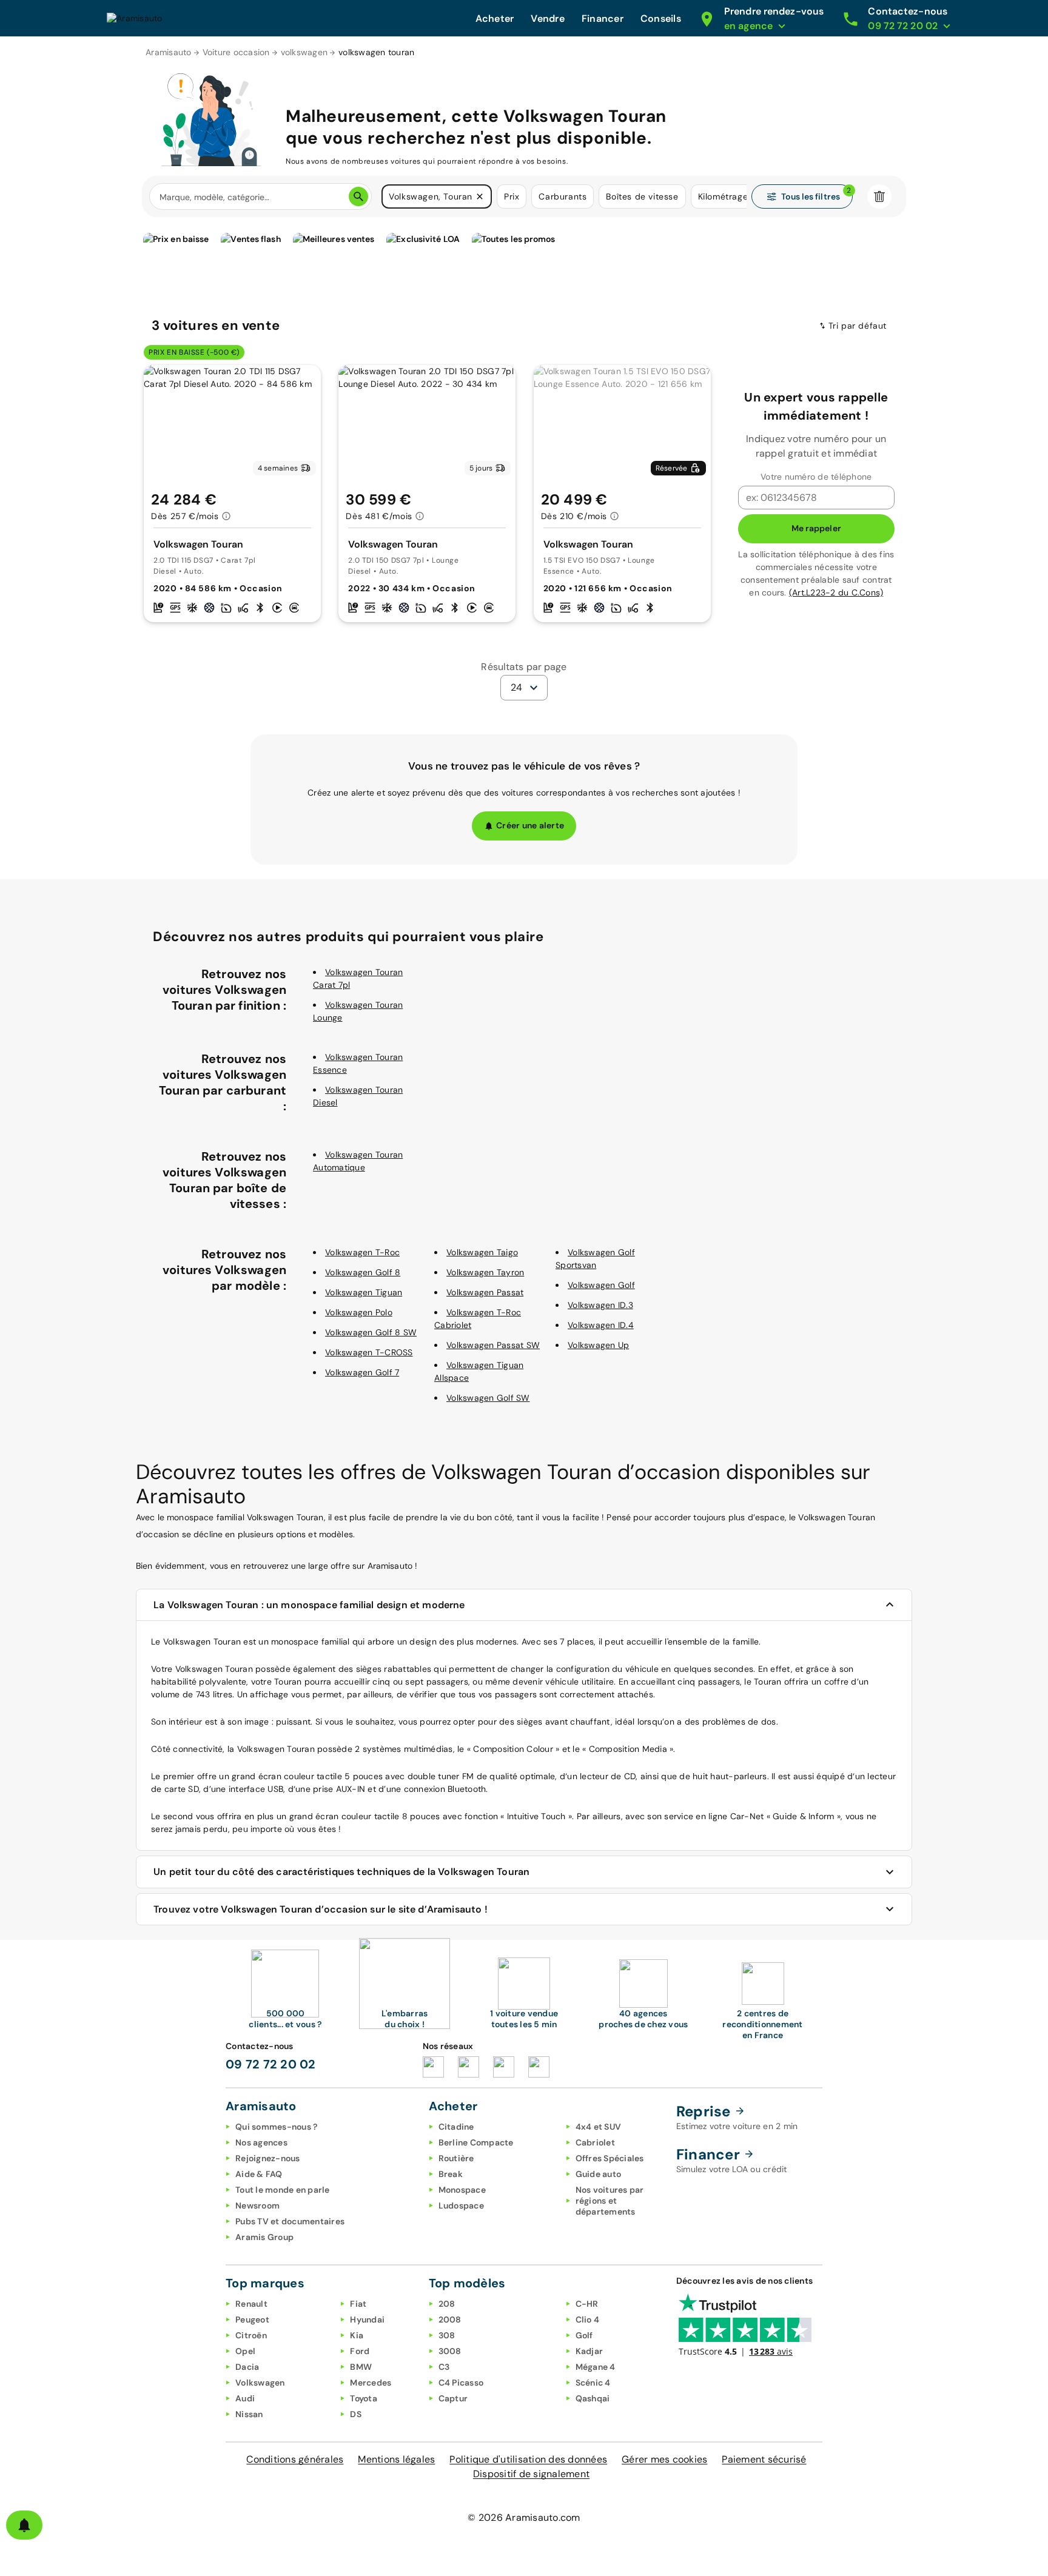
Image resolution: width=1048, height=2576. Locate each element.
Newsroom (257, 2205)
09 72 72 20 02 (271, 2064)
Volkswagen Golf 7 (362, 1372)
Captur (453, 2398)
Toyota (364, 2398)
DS (356, 2414)
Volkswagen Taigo (482, 1252)
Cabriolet (595, 2142)
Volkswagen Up (598, 1345)
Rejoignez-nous (268, 2158)
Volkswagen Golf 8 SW (371, 1332)
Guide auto (599, 2174)
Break (451, 2174)
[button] (480, 196)
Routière (456, 2158)
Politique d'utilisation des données (528, 2459)
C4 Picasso (461, 2383)
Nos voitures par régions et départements (610, 2201)
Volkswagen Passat (485, 1292)
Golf (584, 2335)
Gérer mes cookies (664, 2459)
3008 (450, 2351)
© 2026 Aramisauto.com (524, 2517)
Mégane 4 (596, 2367)
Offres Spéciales (610, 2158)
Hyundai (367, 2319)
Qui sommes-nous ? (276, 2127)
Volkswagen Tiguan (364, 1292)
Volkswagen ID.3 (600, 1305)
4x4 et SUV (599, 2127)
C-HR (587, 2304)
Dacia (247, 2367)
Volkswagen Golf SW (488, 1398)
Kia (357, 2335)
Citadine (456, 2127)
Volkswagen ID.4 (601, 1325)
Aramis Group (264, 2237)
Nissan (249, 2414)
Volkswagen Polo (359, 1312)
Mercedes (371, 2383)
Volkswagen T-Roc (362, 1252)
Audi (245, 2398)
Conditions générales (295, 2459)
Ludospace (461, 2205)
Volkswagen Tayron (485, 1272)
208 (447, 2304)
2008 (450, 2319)
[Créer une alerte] (24, 2525)
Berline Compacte (476, 2142)
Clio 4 (588, 2319)
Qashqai (593, 2398)
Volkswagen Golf (601, 1285)
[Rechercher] (358, 196)
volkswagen (304, 52)
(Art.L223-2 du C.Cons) (836, 592)
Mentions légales (396, 2459)
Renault (251, 2304)
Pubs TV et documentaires (290, 2221)
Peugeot (252, 2319)
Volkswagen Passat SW (493, 1345)
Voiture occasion (236, 52)
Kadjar (589, 2351)
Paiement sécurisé (764, 2459)
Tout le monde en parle (283, 2190)
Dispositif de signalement (531, 2474)
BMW (361, 2367)
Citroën (251, 2335)
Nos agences (261, 2142)
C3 (444, 2367)
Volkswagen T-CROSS (369, 1352)
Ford (360, 2351)
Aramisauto (169, 52)
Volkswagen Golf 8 (363, 1272)
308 (447, 2335)
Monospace (462, 2190)
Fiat (358, 2304)
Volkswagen (260, 2383)
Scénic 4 (593, 2383)
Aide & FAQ (259, 2174)
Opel (245, 2351)
